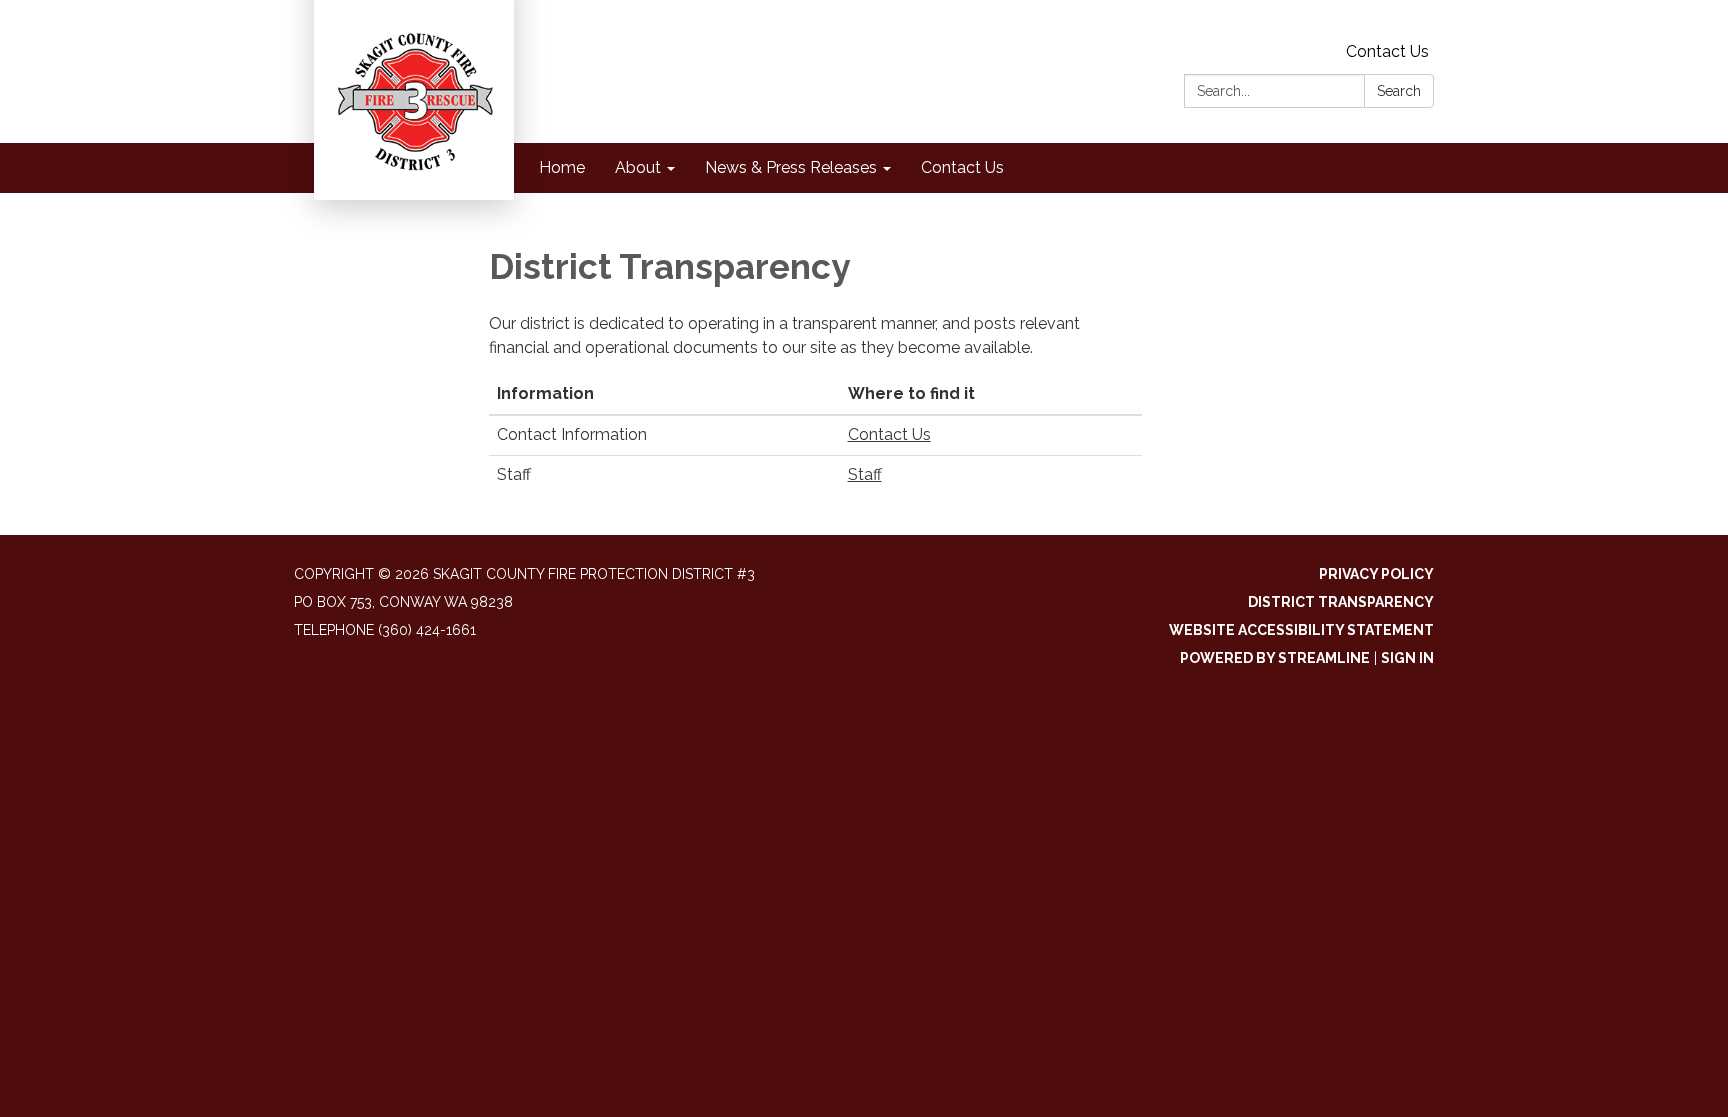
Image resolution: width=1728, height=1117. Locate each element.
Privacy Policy (1376, 574)
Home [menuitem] (562, 167)
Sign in (1407, 658)
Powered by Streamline (1275, 658)
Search (1399, 91)
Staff (865, 474)
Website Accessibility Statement (1301, 630)
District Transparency (1341, 602)
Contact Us (1387, 51)
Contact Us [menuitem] (962, 167)
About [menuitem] (638, 167)
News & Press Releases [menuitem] (791, 167)
